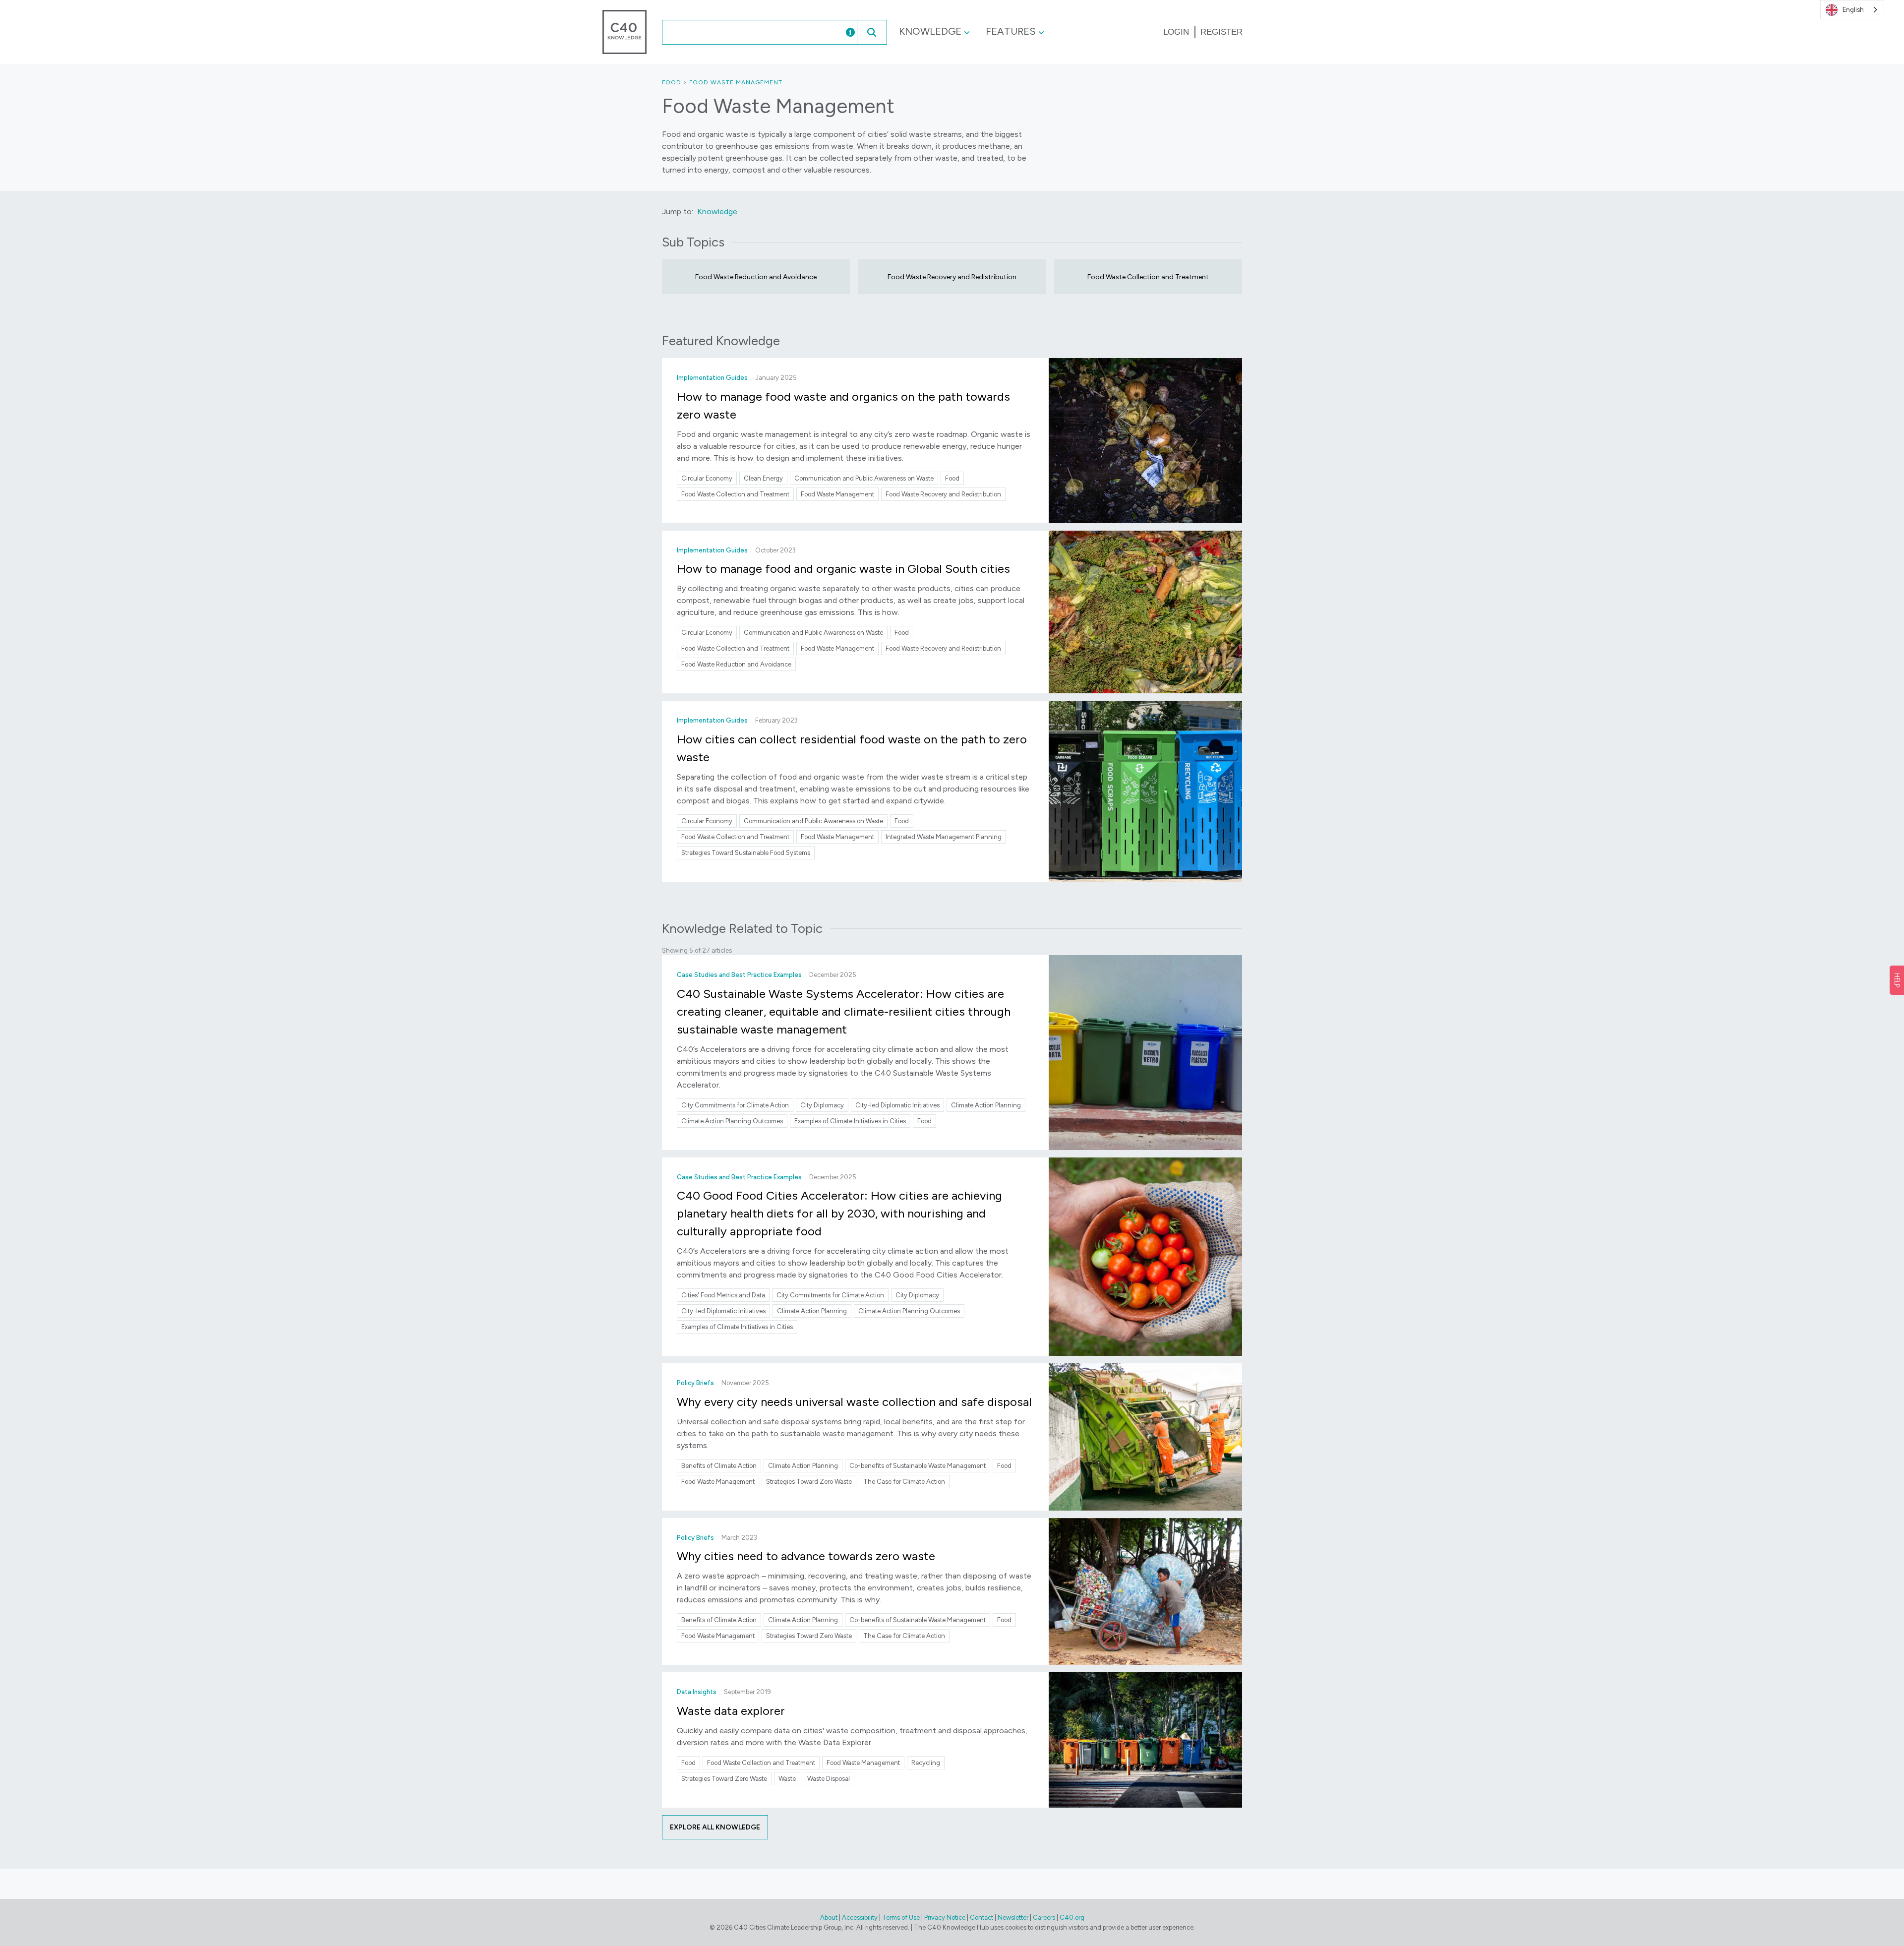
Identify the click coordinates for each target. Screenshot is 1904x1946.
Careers (1044, 1917)
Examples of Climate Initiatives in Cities (850, 1121)
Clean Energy (763, 478)
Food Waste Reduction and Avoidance (756, 277)
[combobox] (743, 32)
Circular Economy (707, 478)
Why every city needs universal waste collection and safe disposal (854, 1402)
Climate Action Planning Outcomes (732, 1121)
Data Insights (697, 1692)
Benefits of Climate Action (719, 1466)
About (829, 1917)
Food (672, 82)
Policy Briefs (695, 1383)
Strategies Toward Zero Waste (809, 1482)
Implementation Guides (712, 378)
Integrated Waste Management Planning (944, 837)
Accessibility (860, 1917)
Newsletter (1013, 1917)
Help (1897, 980)
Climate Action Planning (986, 1105)
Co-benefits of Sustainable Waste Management (918, 1466)
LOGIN (1176, 32)
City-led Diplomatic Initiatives (897, 1105)
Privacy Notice (945, 1917)
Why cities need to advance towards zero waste (806, 1556)
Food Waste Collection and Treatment (1148, 277)
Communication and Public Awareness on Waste (864, 478)
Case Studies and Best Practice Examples (739, 975)
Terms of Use (901, 1917)
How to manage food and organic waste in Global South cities (843, 569)
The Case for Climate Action (904, 1482)
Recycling (926, 1763)
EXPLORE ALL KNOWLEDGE (715, 1827)
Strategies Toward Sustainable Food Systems (746, 853)
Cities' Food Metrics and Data (723, 1295)
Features (1011, 31)
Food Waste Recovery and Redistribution (952, 277)
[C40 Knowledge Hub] (625, 31)
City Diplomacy (822, 1105)
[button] (872, 32)
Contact (982, 1917)
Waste (787, 1779)
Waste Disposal (829, 1779)
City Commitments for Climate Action (735, 1105)
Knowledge (930, 31)
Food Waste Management (736, 82)
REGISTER (1221, 32)
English (1853, 10)
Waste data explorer (731, 1711)
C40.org (1072, 1917)
